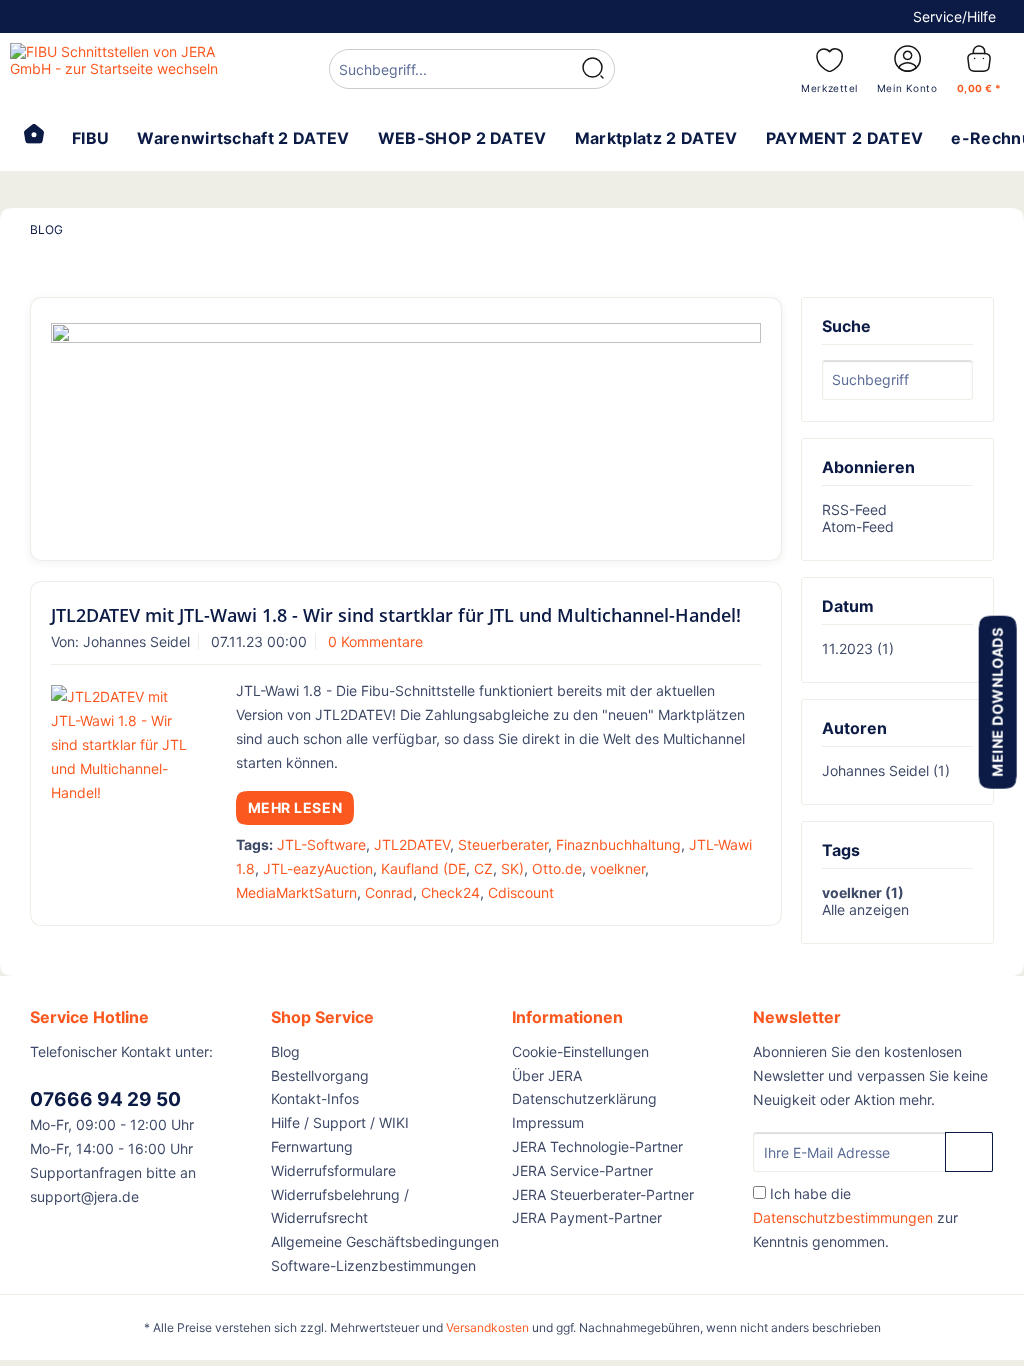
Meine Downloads (996, 701)
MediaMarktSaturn (296, 892)
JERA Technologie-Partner (597, 1146)
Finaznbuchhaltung (618, 844)
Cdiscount (521, 892)
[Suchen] (593, 69)
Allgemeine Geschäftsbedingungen (385, 1241)
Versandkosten (487, 1327)
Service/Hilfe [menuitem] (954, 16)
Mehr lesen (295, 807)
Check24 (450, 892)
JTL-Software (321, 844)
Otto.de (557, 868)
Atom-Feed (858, 526)
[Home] (34, 136)
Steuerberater (503, 844)
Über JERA (547, 1075)
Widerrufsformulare (333, 1170)
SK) (512, 868)
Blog (285, 1051)
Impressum (548, 1122)
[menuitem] (472, 71)
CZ (483, 868)
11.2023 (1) (858, 648)
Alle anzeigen (865, 909)
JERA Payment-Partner (587, 1217)
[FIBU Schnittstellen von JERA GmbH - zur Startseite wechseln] (132, 68)
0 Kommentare (375, 641)
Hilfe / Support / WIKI (340, 1122)
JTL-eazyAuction (318, 868)
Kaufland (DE (423, 868)
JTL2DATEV (412, 844)
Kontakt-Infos (315, 1098)
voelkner (617, 868)
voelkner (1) (863, 892)
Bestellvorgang (320, 1075)
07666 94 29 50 (105, 1099)
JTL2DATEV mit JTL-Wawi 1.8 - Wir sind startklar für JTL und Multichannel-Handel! (396, 615)
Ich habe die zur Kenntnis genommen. (855, 1217)
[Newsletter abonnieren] (969, 1152)
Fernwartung (312, 1146)
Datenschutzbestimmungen (843, 1217)
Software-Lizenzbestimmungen (373, 1265)
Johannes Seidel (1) (886, 770)
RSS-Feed (854, 509)
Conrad (389, 892)
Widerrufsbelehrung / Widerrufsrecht (340, 1206)
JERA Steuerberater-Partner (603, 1194)
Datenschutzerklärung (584, 1098)
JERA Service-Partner (582, 1170)
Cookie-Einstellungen (580, 1051)
